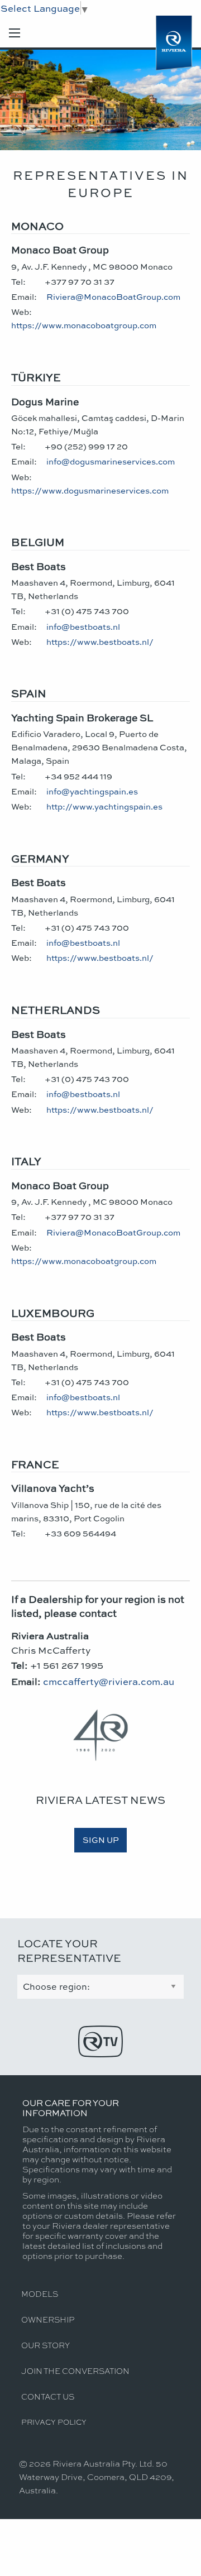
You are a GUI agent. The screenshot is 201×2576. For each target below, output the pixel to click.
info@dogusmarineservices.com (111, 461)
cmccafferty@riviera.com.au (109, 1681)
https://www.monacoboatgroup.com (84, 325)
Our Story (46, 2345)
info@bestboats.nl (83, 626)
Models (40, 2293)
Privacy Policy (54, 2422)
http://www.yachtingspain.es (104, 806)
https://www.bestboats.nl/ (100, 641)
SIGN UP (101, 1840)
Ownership (48, 2319)
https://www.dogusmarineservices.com (90, 490)
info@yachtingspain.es (92, 791)
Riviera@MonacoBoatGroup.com (113, 296)
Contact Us (48, 2396)
